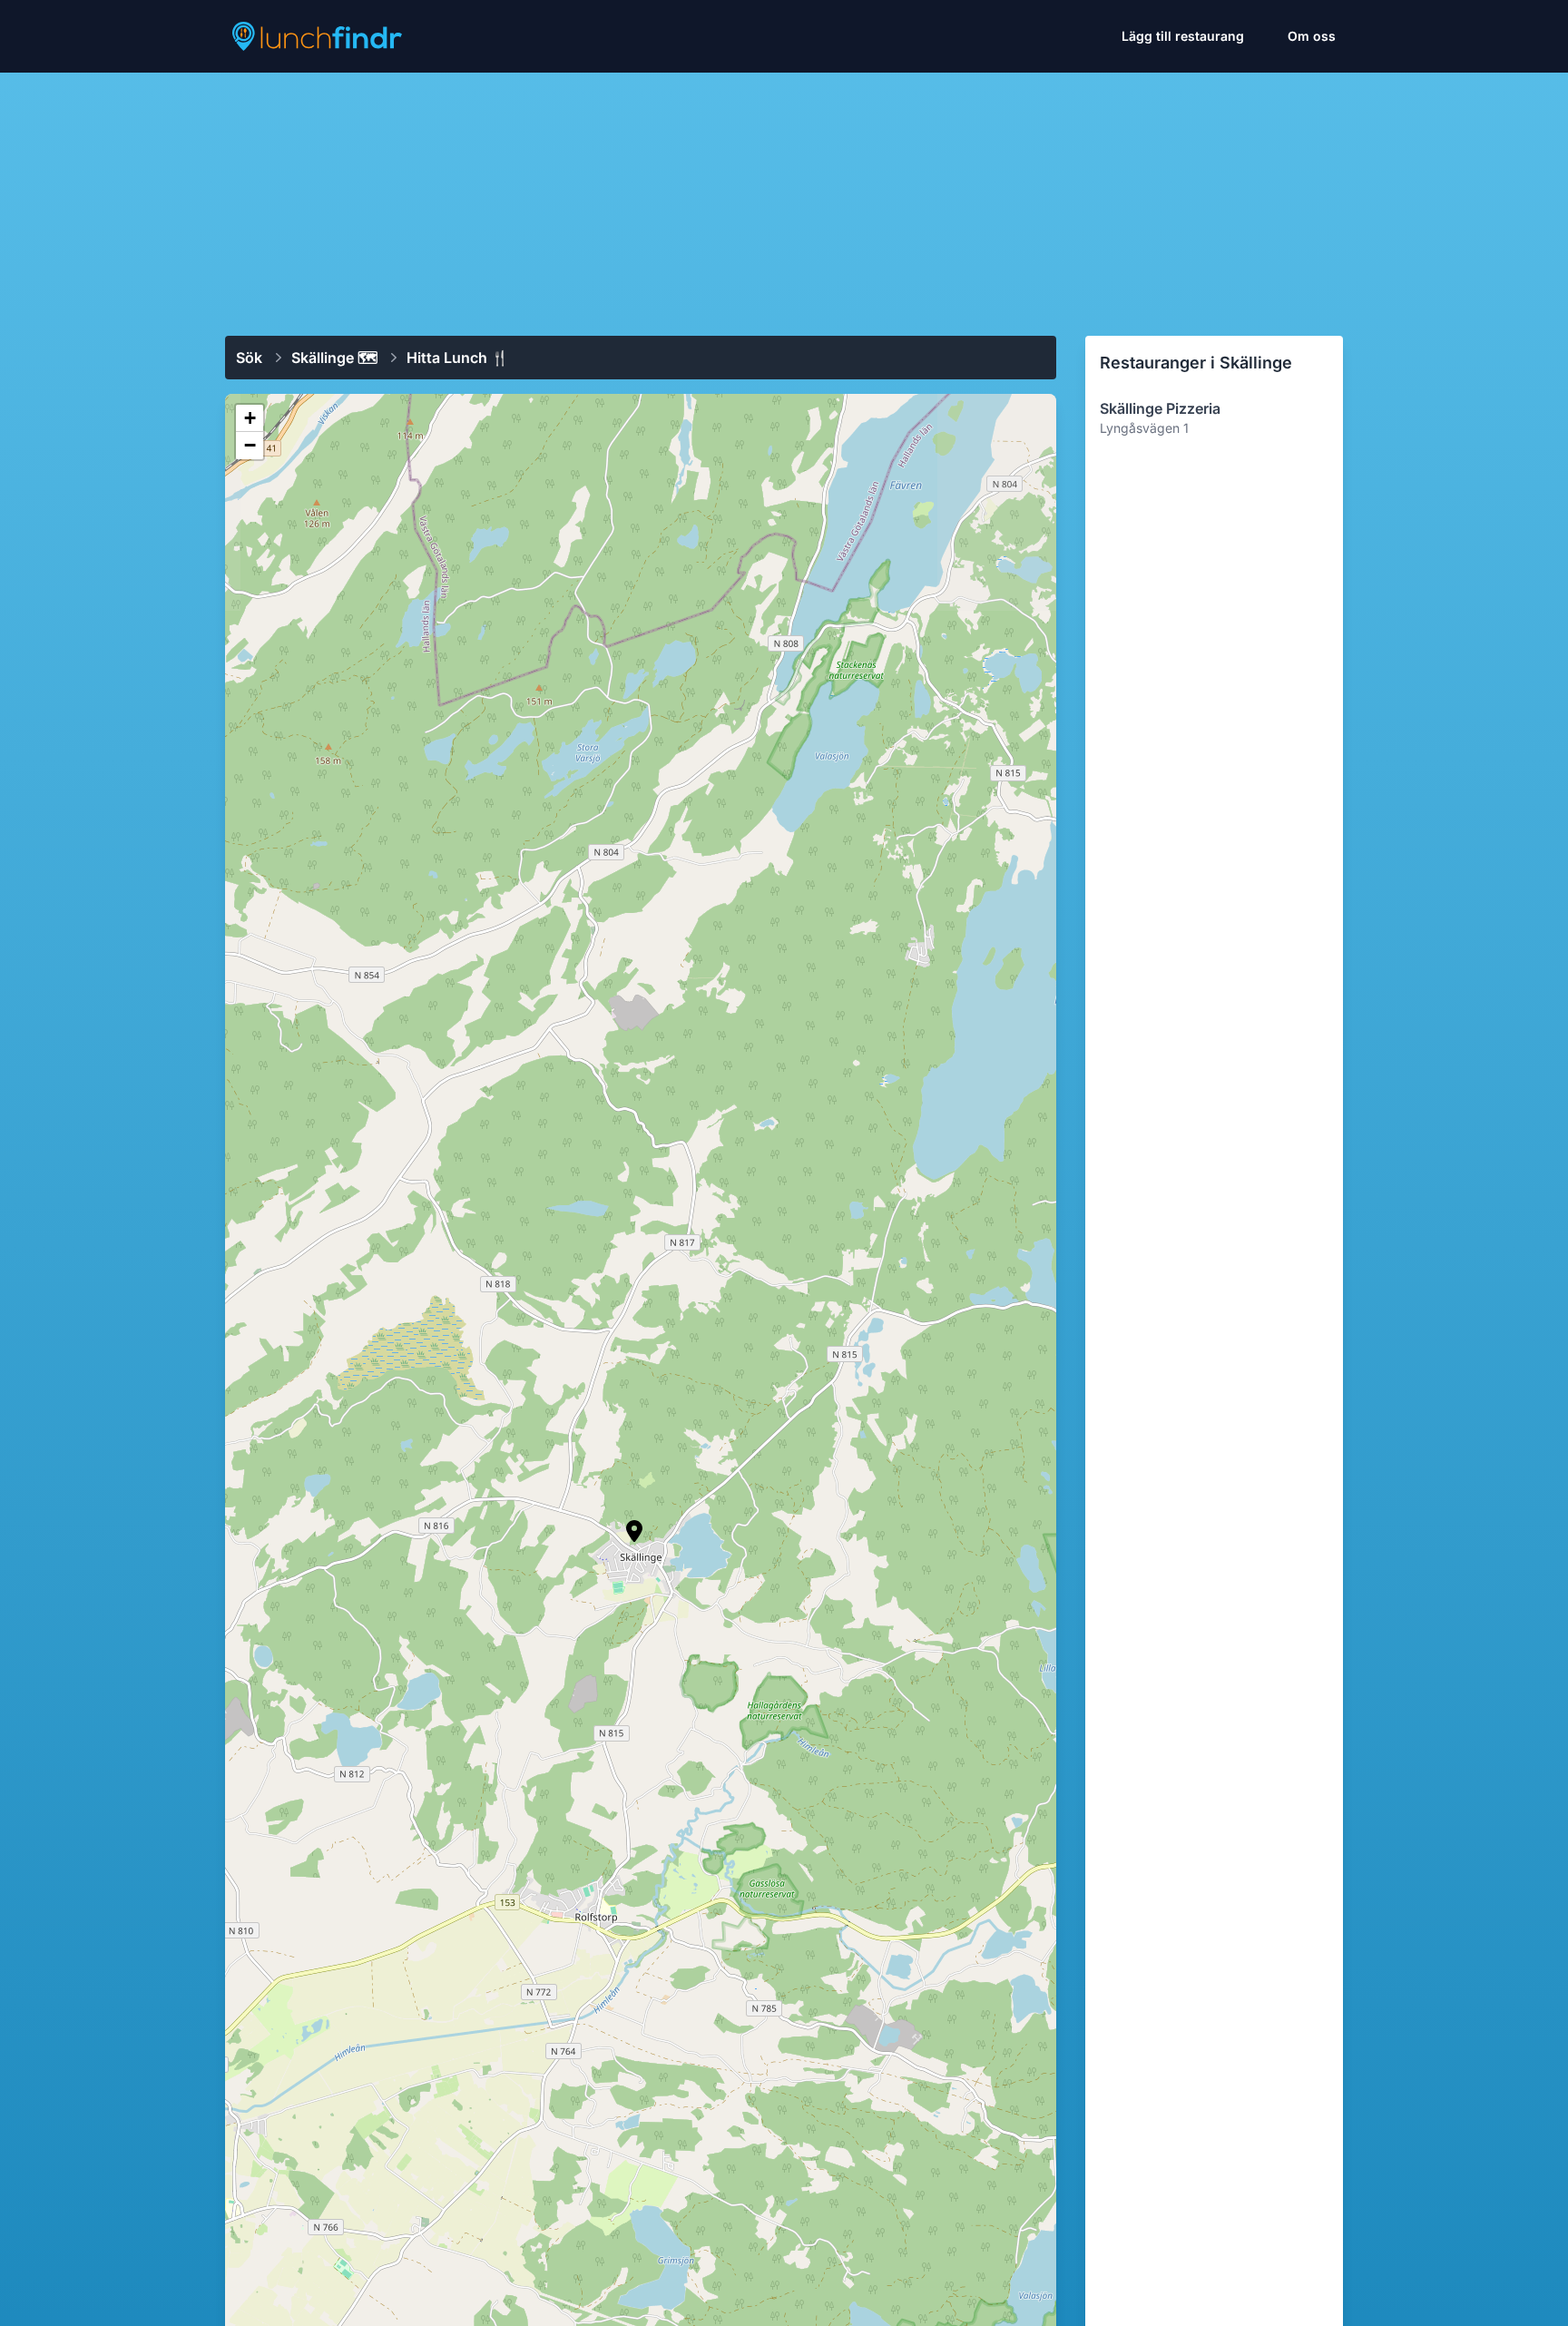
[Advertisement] (784, 197)
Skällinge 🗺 (334, 358)
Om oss (1312, 36)
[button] (634, 1531)
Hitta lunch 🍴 (458, 358)
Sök (249, 358)
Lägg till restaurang (1183, 36)
